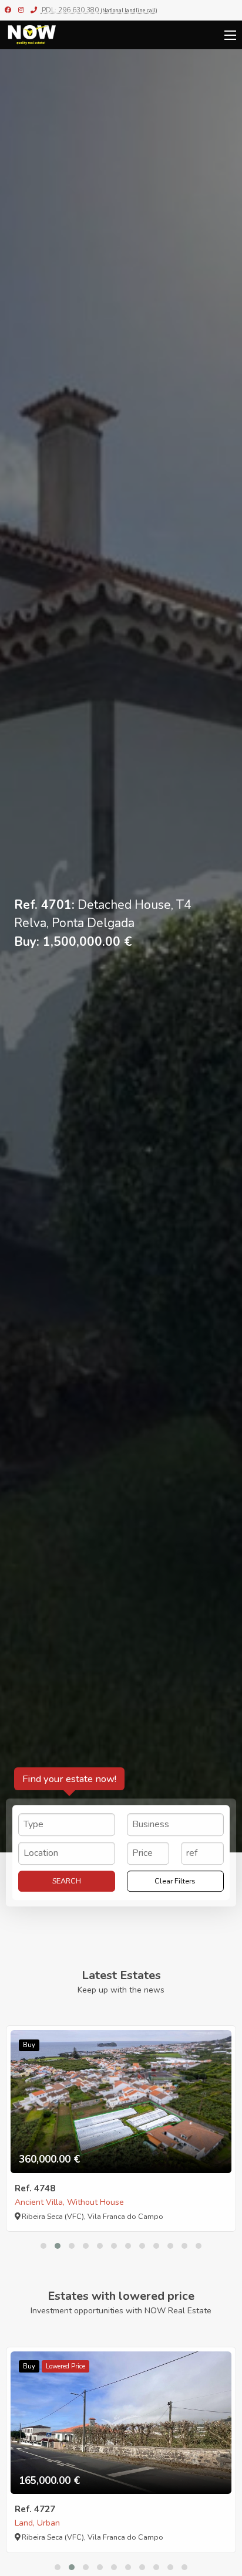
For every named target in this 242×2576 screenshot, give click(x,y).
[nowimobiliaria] (8, 10)
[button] (43, 2246)
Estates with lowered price (121, 2296)
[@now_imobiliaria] (21, 10)
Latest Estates (121, 1975)
